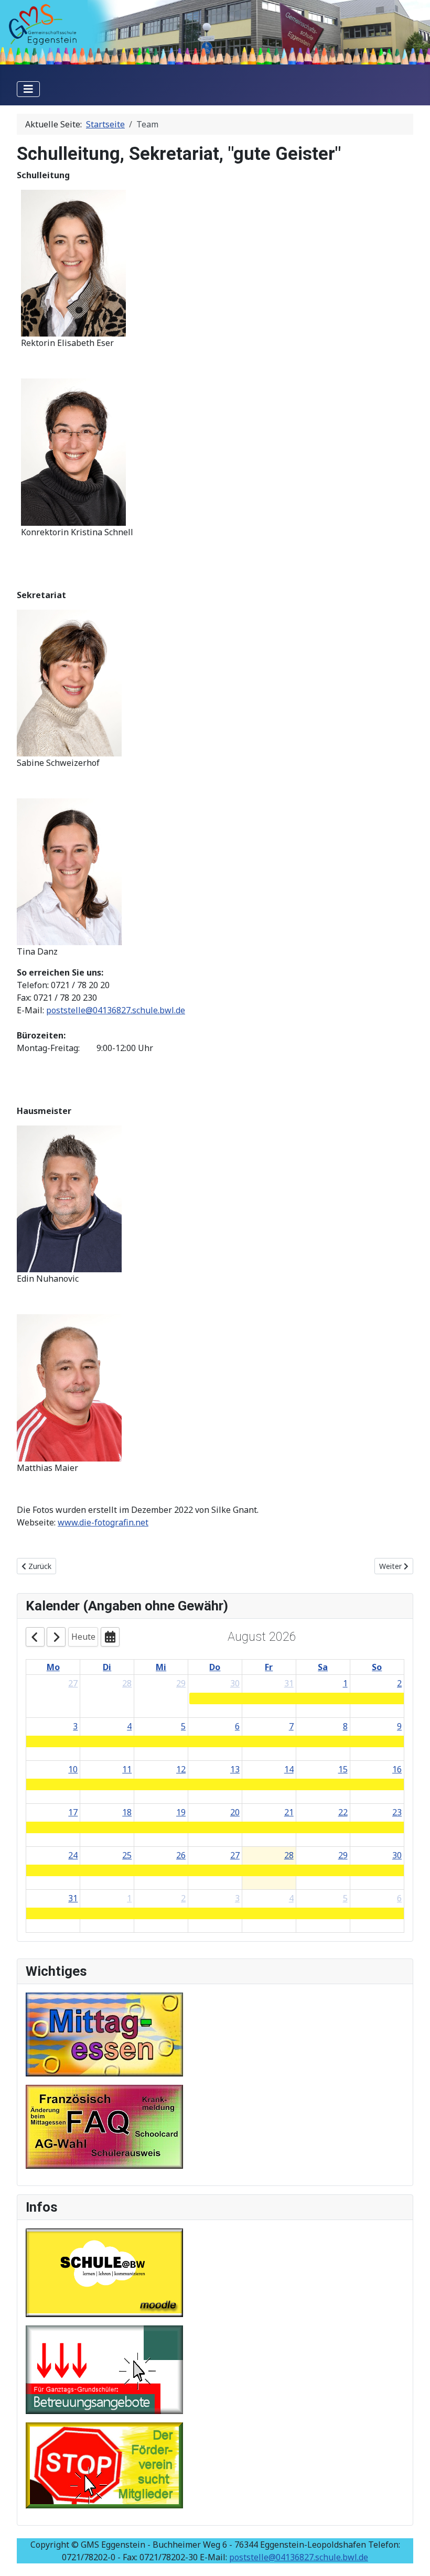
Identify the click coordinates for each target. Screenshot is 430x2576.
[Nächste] (56, 1637)
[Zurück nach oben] (412, 2557)
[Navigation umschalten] (28, 89)
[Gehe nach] (110, 1637)
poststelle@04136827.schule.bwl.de (116, 1010)
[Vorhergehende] (35, 1637)
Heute (83, 1637)
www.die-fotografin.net (103, 1522)
